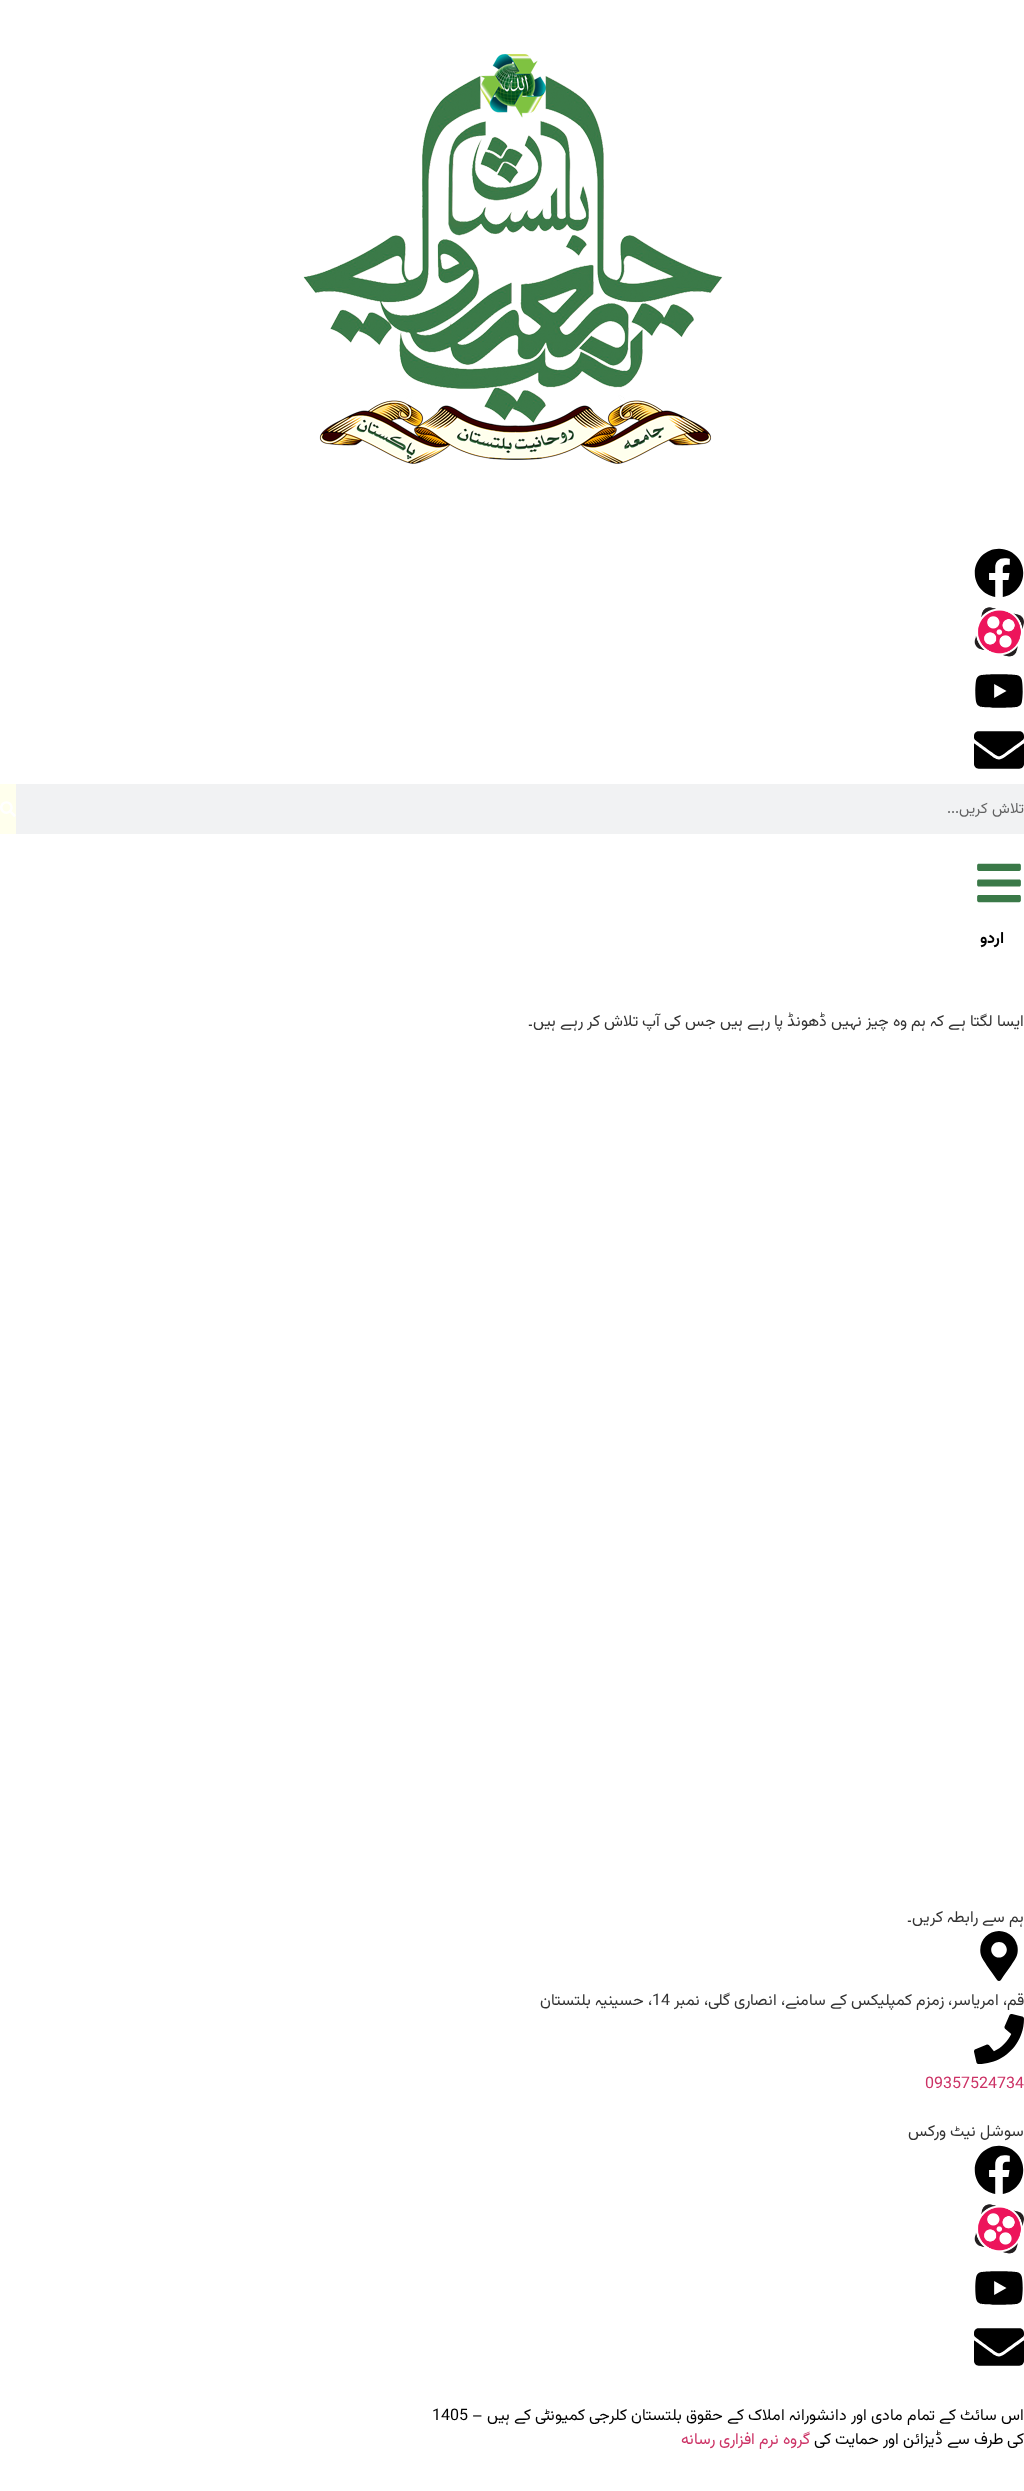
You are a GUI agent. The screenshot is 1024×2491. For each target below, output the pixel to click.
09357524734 (974, 2084)
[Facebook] (999, 573)
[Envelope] (999, 750)
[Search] (8, 809)
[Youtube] (999, 691)
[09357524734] (999, 2039)
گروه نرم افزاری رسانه (745, 2440)
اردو (992, 939)
